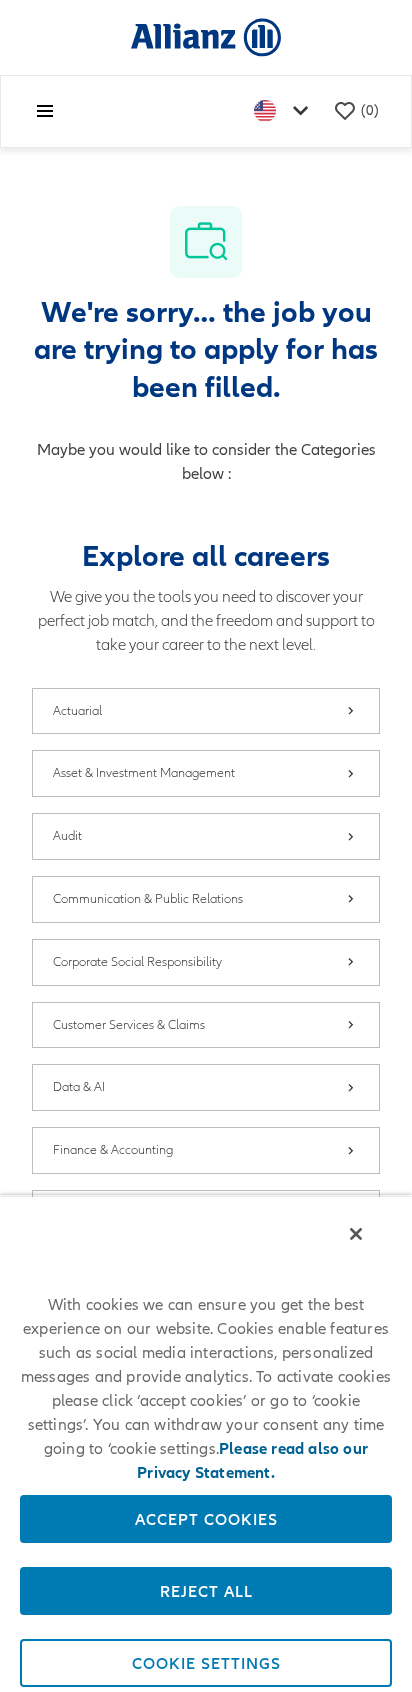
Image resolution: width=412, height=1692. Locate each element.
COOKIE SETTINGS (206, 1663)
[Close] (356, 1234)
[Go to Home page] (206, 36)
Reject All (206, 1591)
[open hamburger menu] (45, 111)
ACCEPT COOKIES (206, 1519)
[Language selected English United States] (285, 111)
